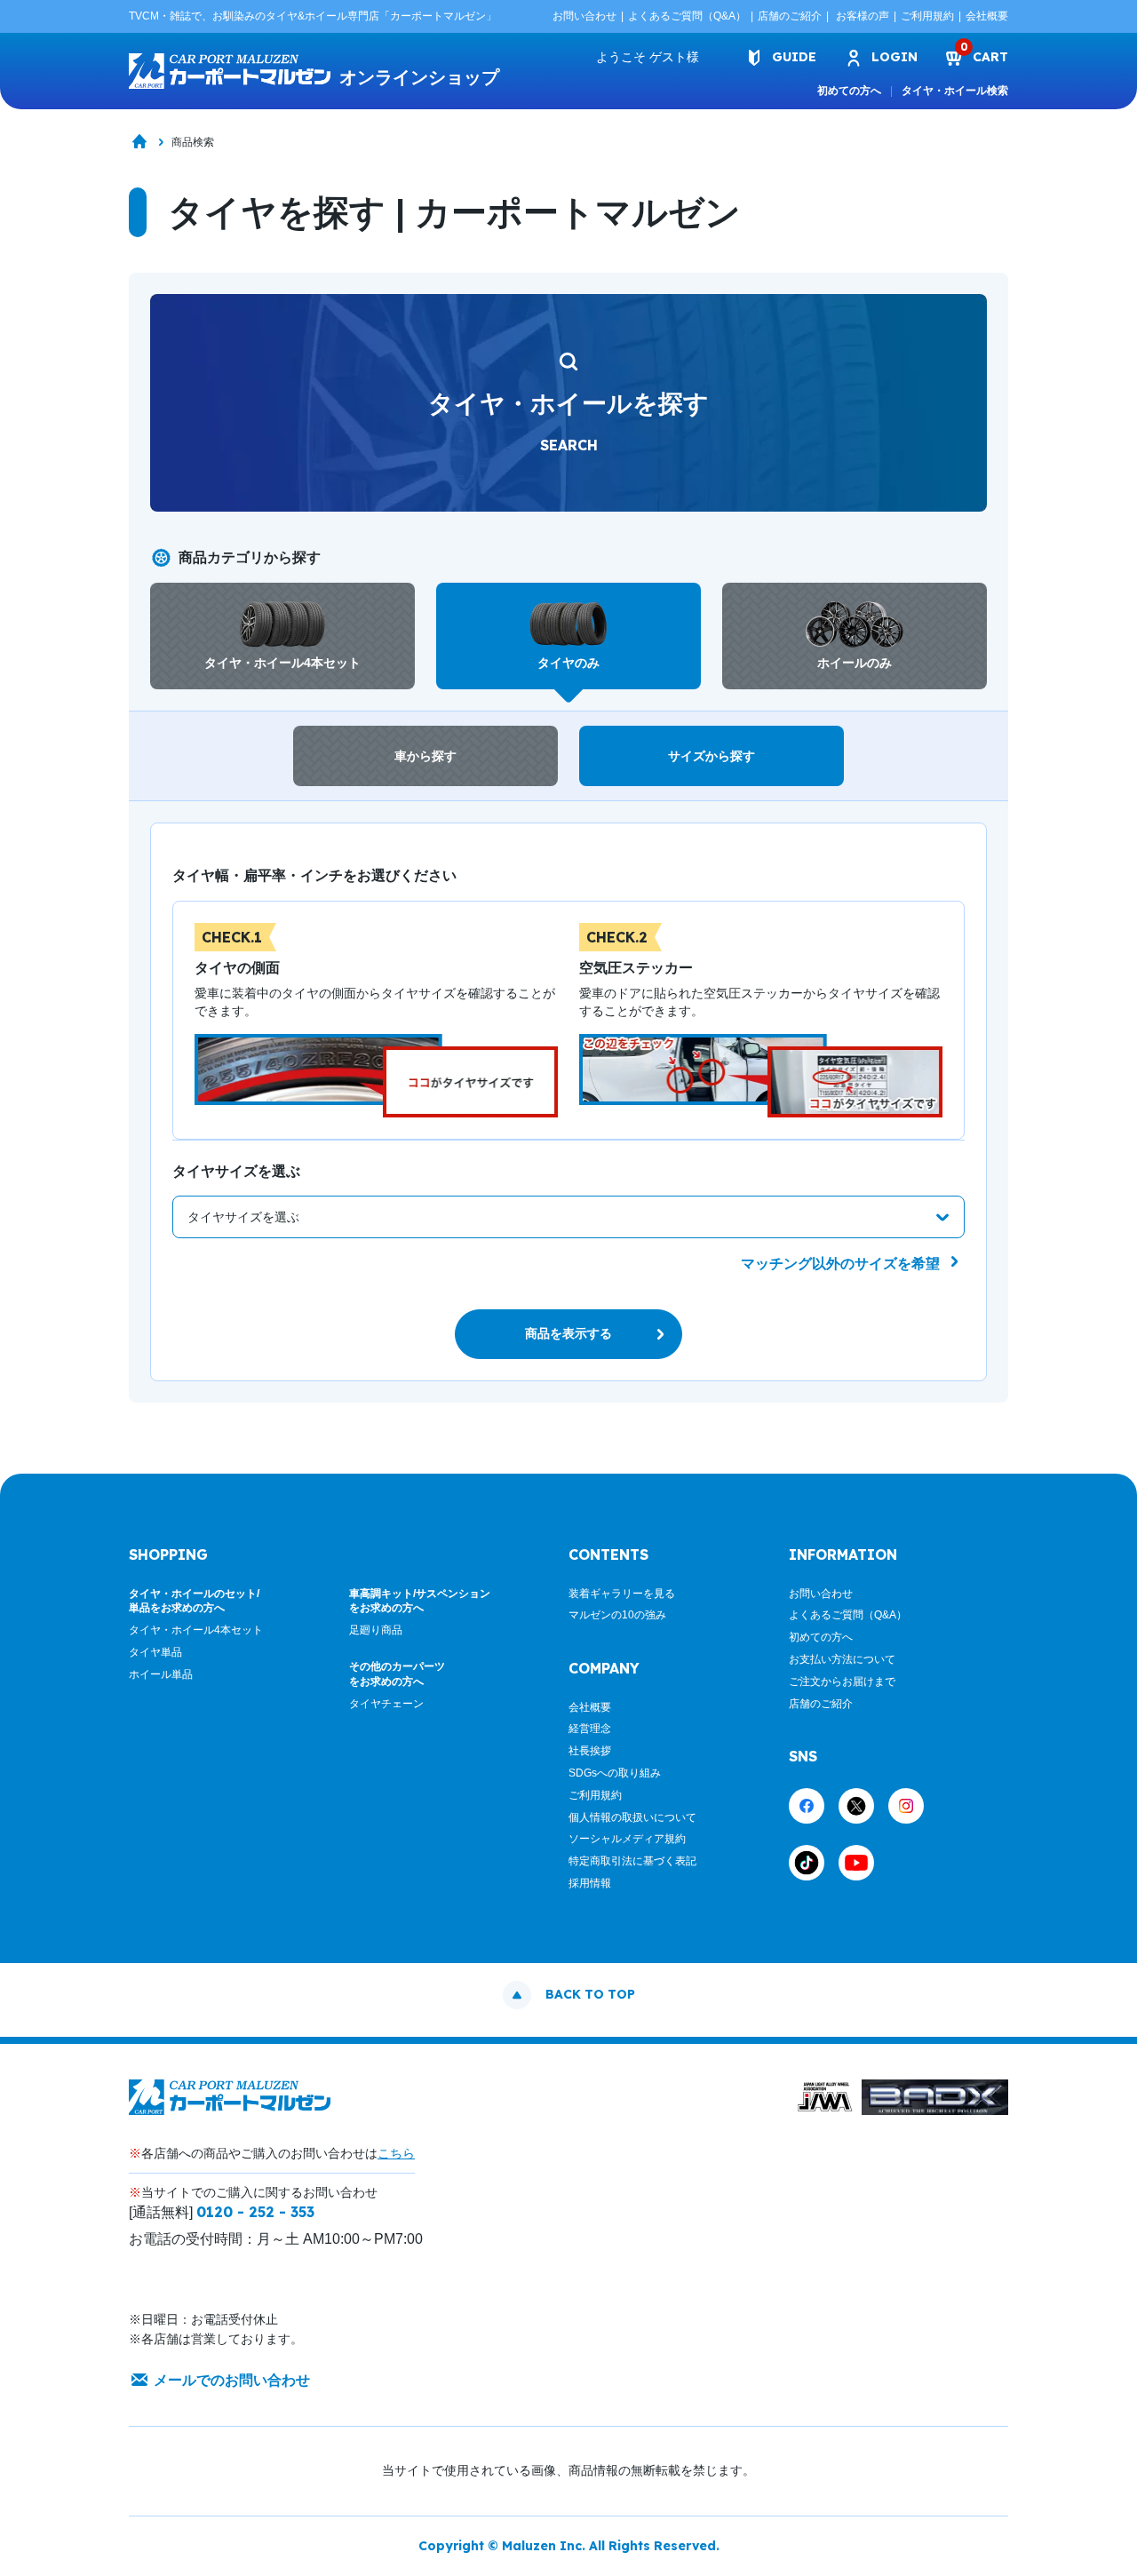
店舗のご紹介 (790, 16)
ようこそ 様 (648, 57)
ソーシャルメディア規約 (627, 1839)
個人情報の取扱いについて (632, 1817)
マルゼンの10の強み (617, 1615)
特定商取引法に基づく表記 (632, 1861)
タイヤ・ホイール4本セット (196, 1630)
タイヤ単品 (155, 1652)
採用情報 (590, 1883)
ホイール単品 (161, 1674)
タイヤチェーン (386, 1704)
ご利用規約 (927, 16)
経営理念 (590, 1729)
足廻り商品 (376, 1630)
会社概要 (987, 16)
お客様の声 (863, 16)
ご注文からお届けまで (842, 1682)
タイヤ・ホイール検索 (955, 91)
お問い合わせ (584, 16)
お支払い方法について (842, 1659)
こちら (396, 2153)
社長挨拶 (590, 1751)
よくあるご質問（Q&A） (687, 16)
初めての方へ (849, 91)
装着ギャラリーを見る (622, 1594)
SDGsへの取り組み (615, 1773)
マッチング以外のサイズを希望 (842, 1264)
